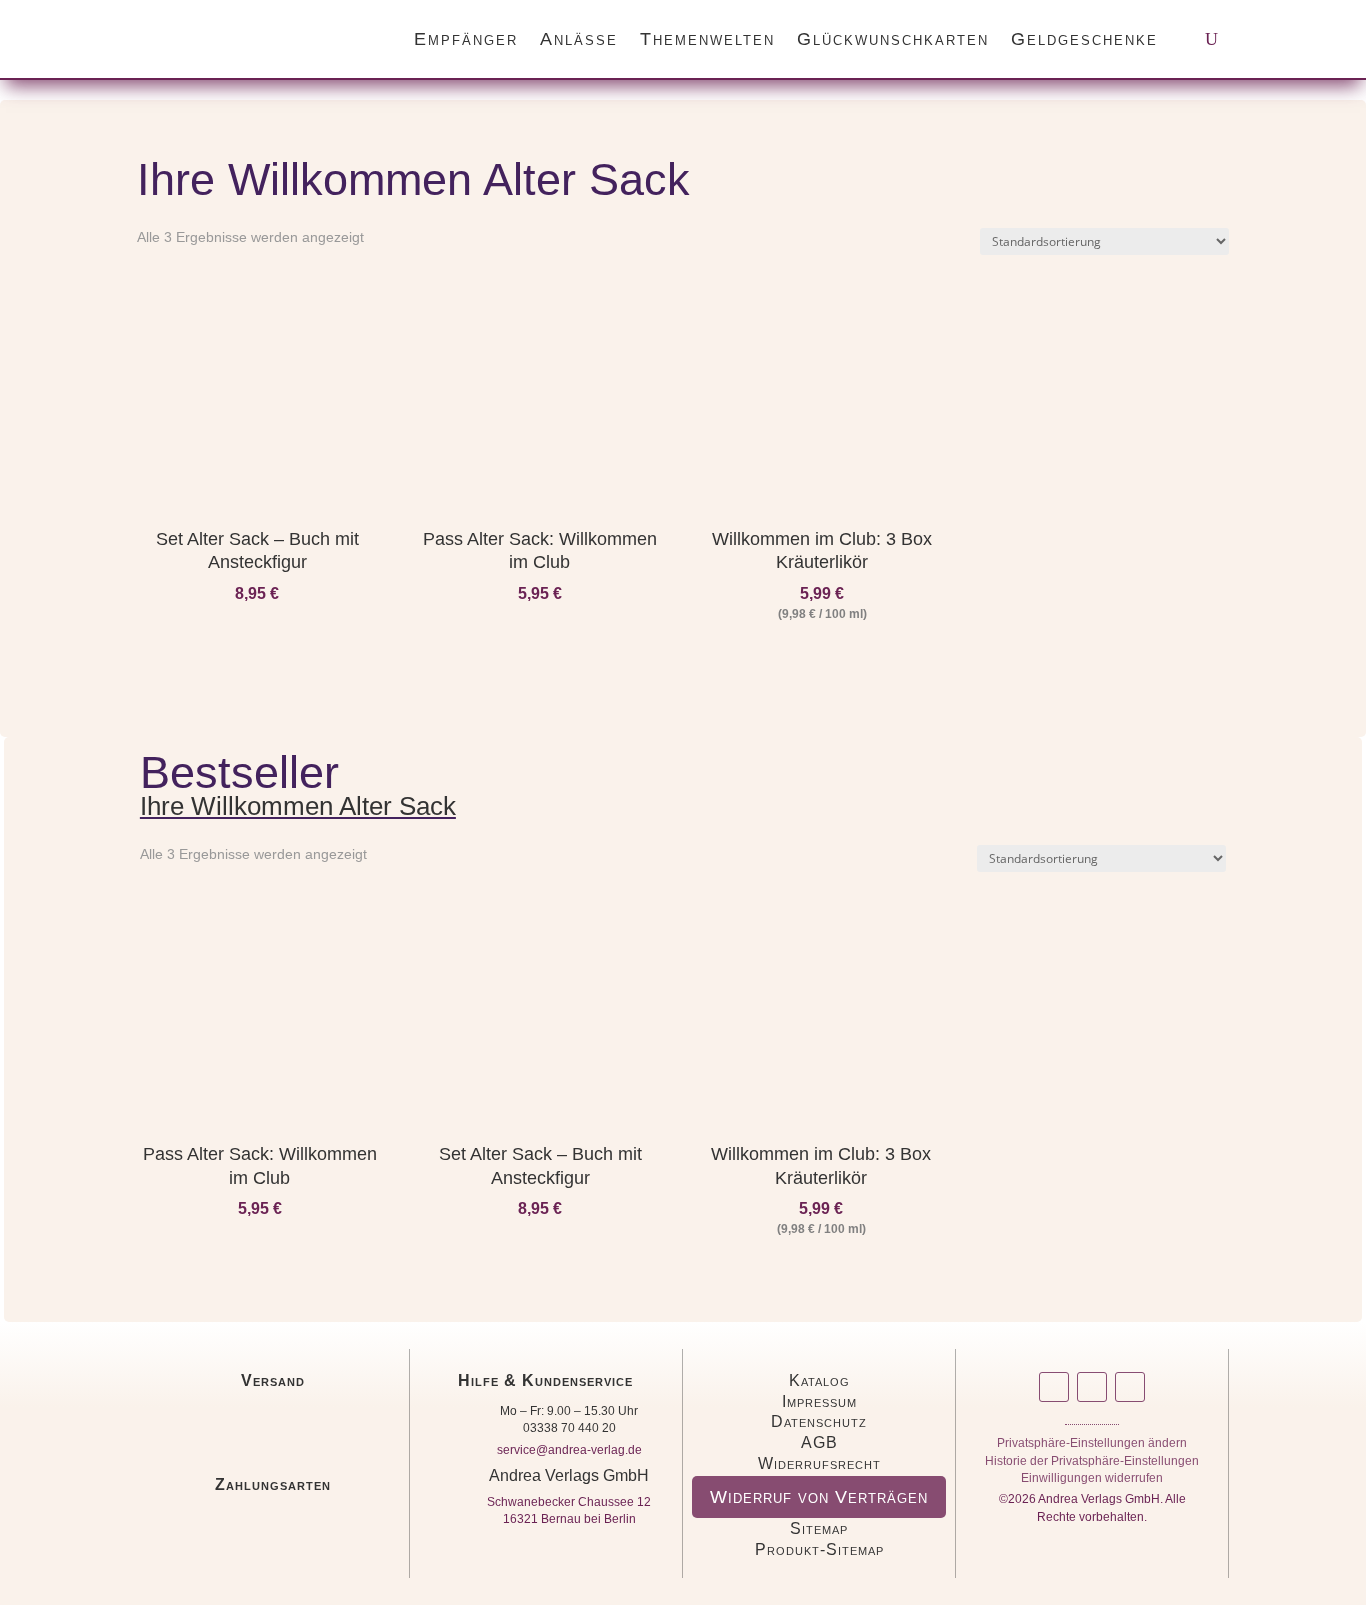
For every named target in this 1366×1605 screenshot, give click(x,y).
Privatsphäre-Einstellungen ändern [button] (1092, 1446)
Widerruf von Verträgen (819, 1497)
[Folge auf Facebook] (1092, 1387)
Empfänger (466, 39)
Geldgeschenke (1084, 39)
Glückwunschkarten (893, 39)
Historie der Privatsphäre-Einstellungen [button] (1092, 1464)
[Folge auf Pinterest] (1130, 1387)
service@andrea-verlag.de (569, 1450)
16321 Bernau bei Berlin (569, 1519)
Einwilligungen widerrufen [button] (1092, 1481)
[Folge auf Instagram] (1054, 1387)
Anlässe (579, 39)
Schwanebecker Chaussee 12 (569, 1502)
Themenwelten (707, 39)
